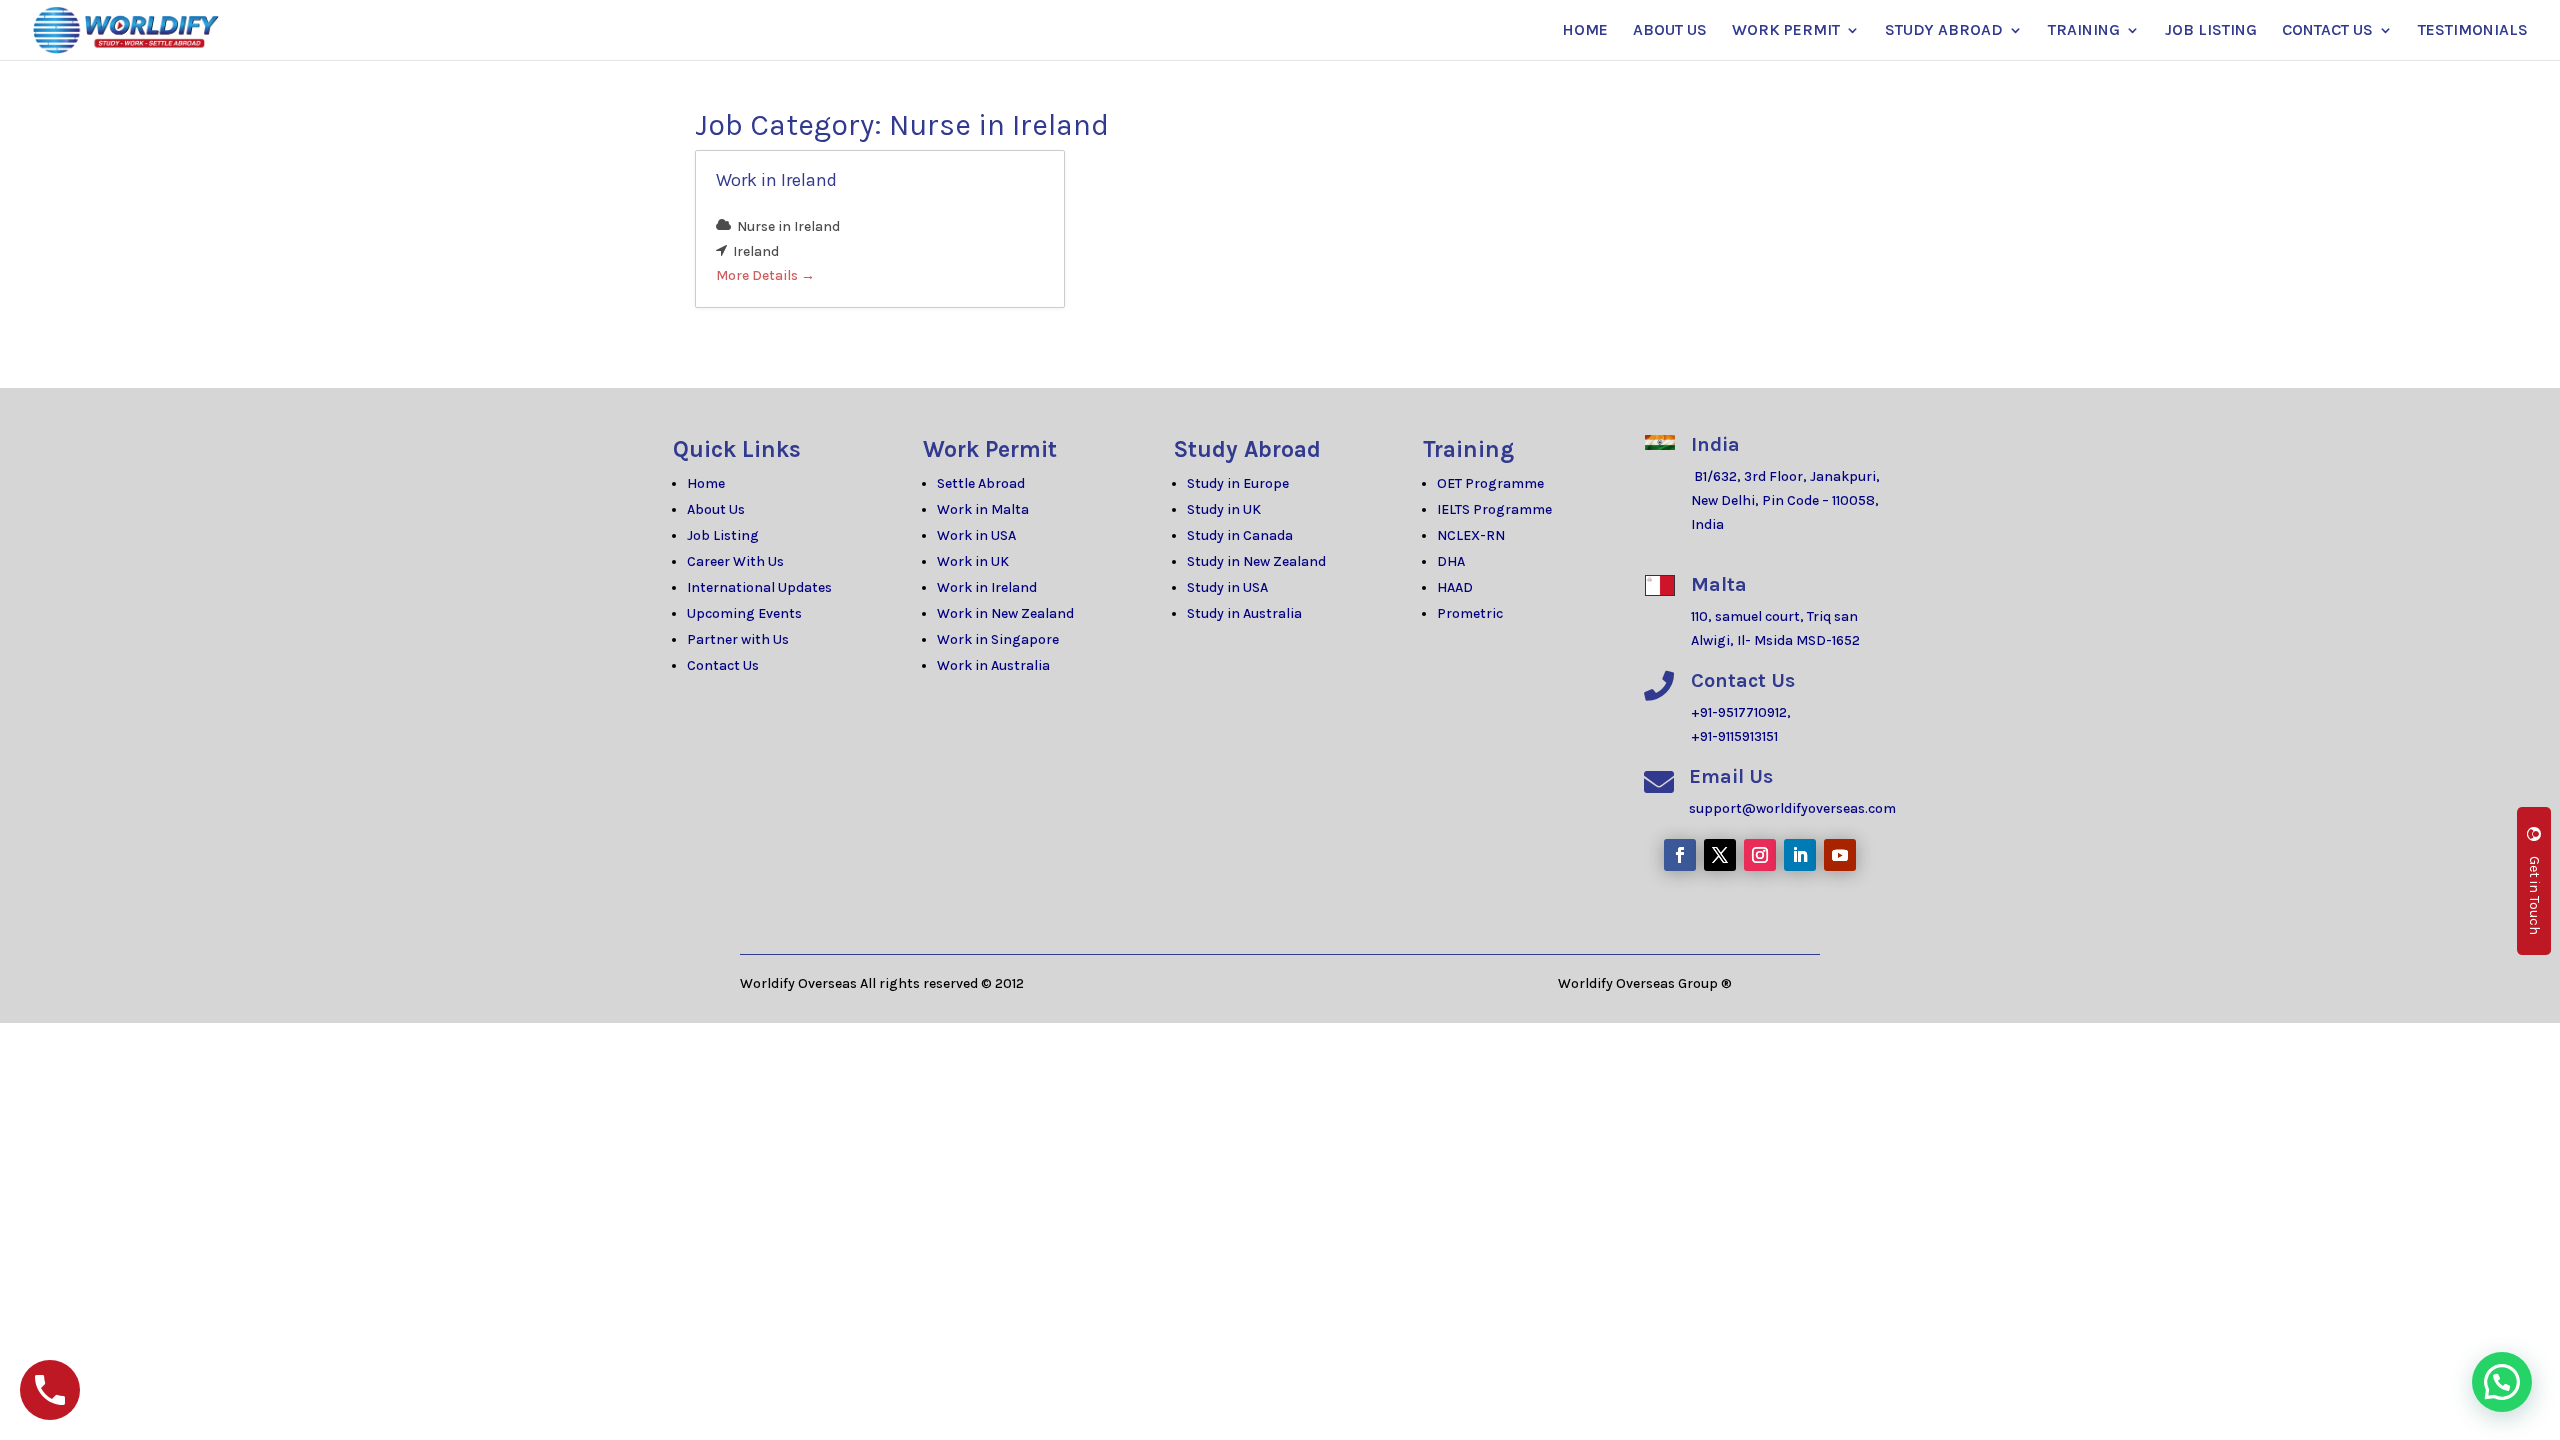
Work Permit (990, 449)
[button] (2502, 1382)
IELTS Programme (1494, 509)
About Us (716, 509)
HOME (1585, 31)
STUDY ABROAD (1944, 31)
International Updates (759, 587)
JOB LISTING (2211, 31)
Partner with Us (738, 639)
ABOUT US (1670, 31)
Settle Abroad (981, 483)
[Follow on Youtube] (1840, 855)
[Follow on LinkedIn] (1800, 855)
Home (706, 483)
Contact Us (723, 665)
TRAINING (2084, 31)
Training (1468, 449)
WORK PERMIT (1786, 31)
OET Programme (1490, 483)
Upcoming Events (744, 613)
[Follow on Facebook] (1680, 855)
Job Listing (723, 535)
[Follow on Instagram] (1760, 855)
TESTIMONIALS (2473, 31)
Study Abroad (1247, 449)
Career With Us (735, 561)
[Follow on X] (1720, 855)
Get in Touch (2534, 895)
